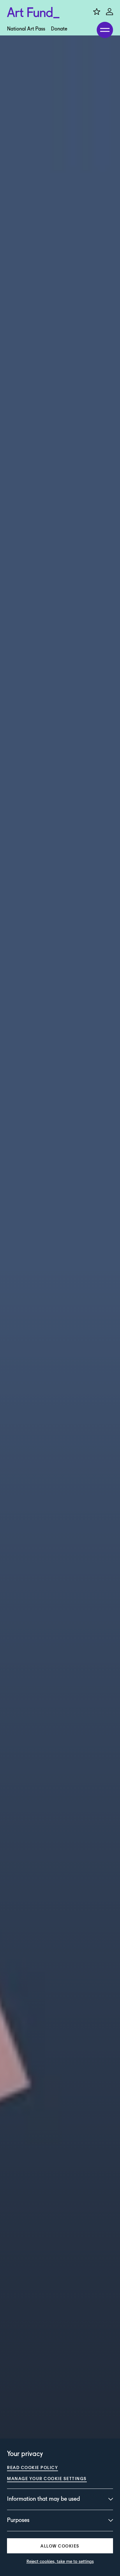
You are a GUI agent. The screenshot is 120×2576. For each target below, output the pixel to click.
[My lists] (97, 12)
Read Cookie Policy (32, 2467)
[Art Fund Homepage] (33, 13)
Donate (59, 29)
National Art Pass (26, 29)
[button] (60, 2546)
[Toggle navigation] (105, 30)
